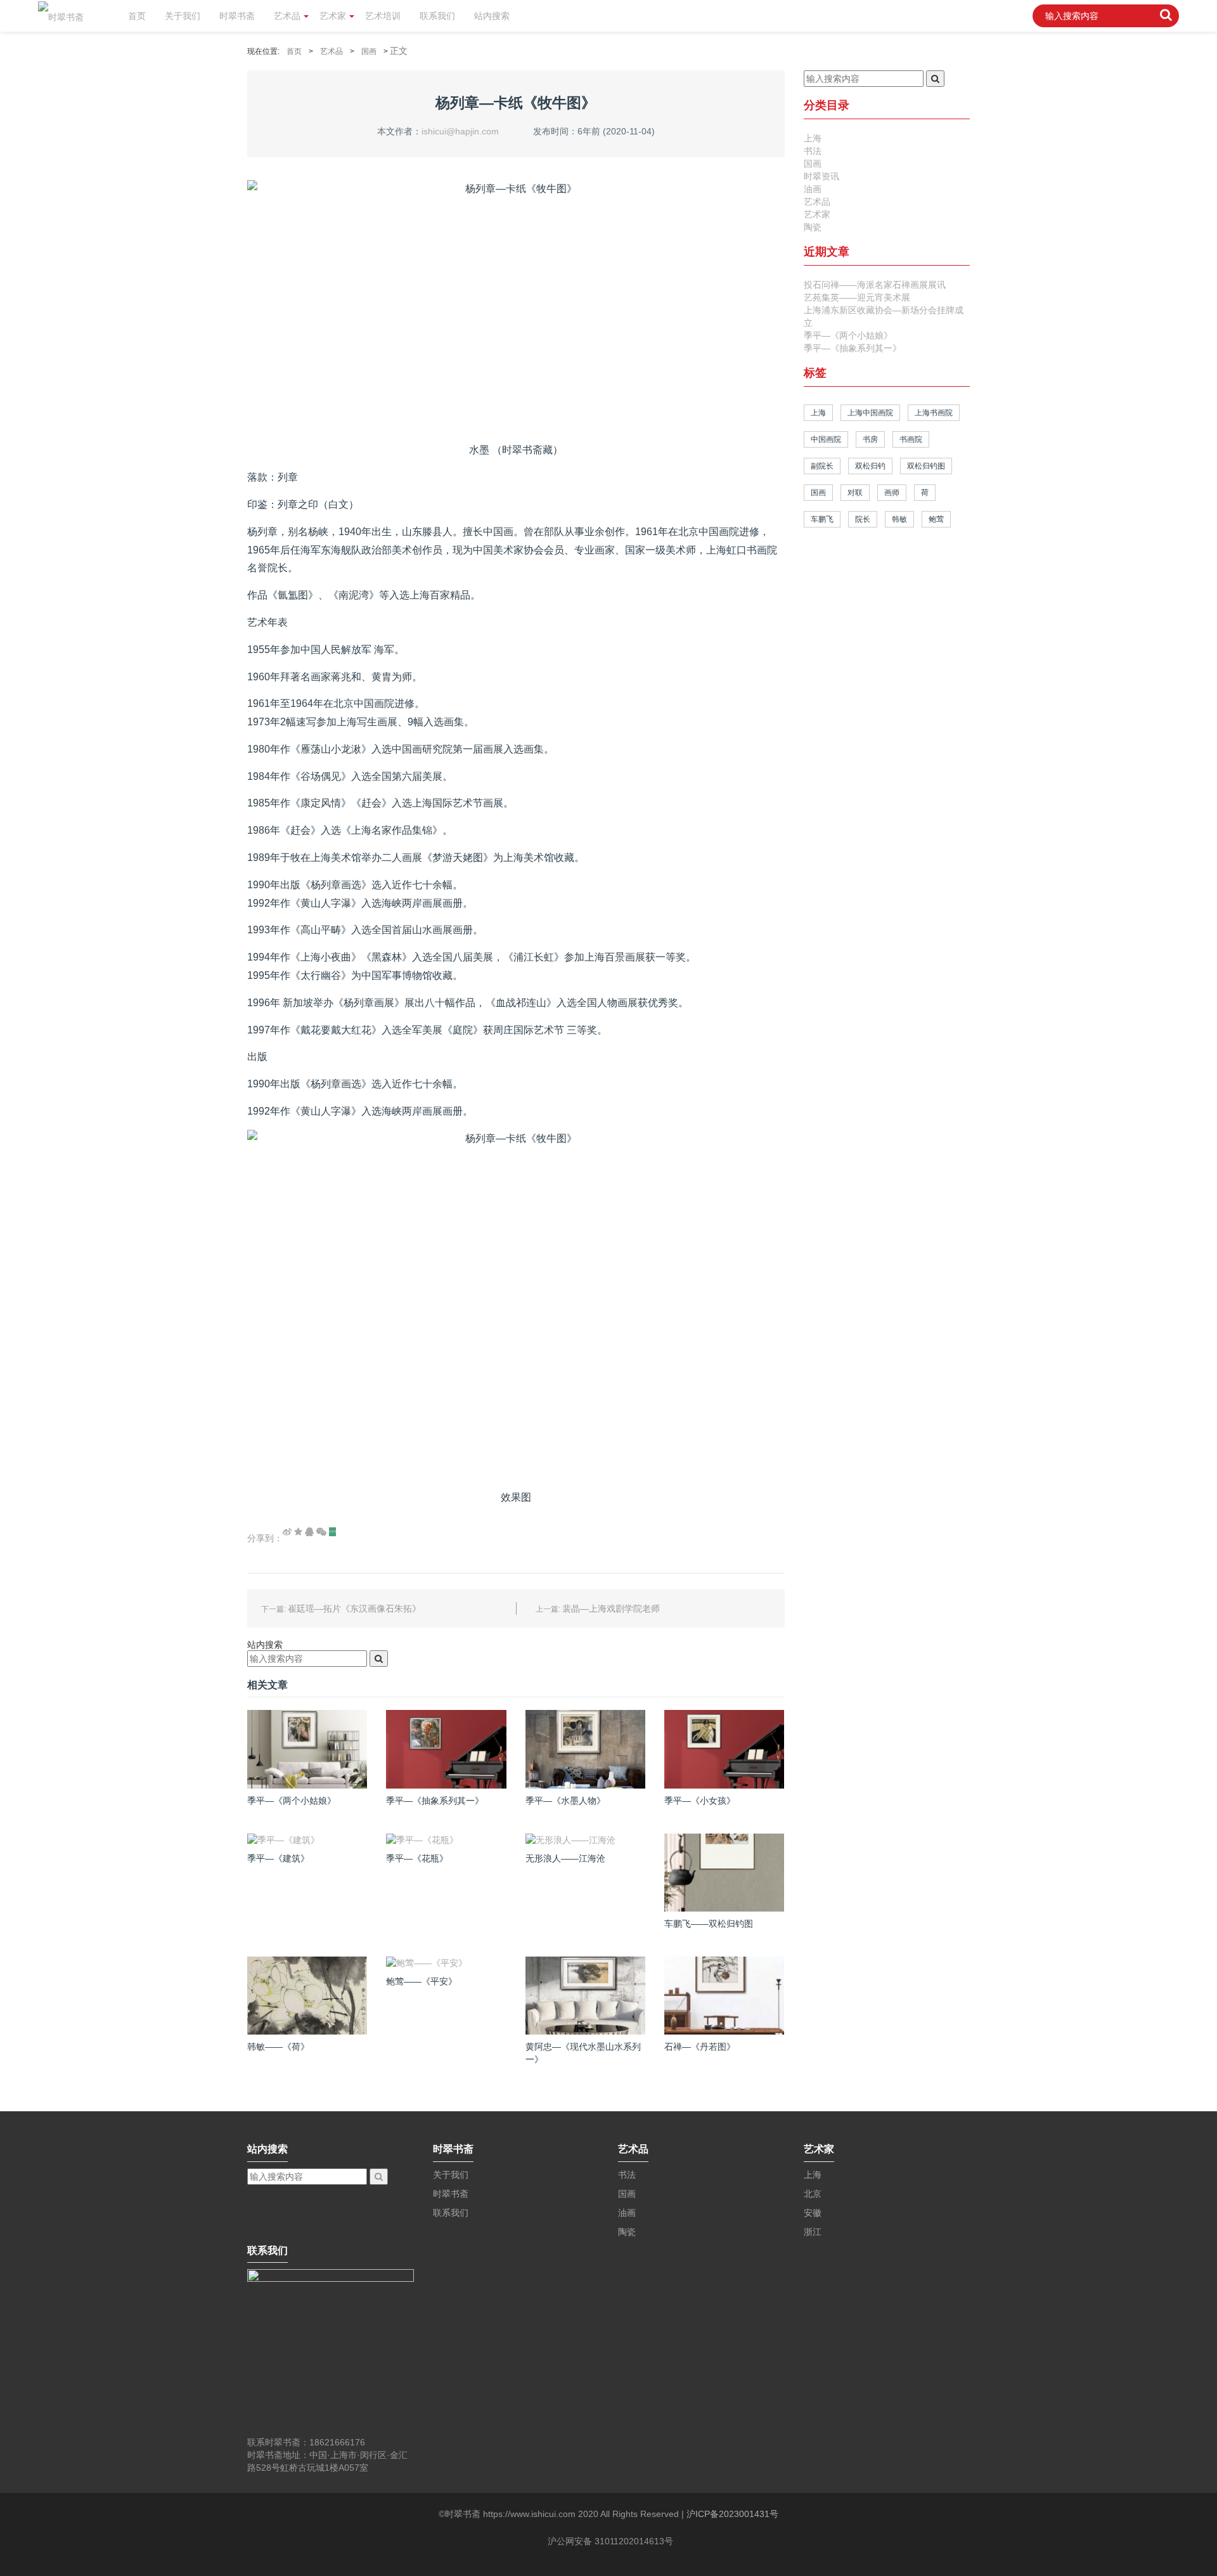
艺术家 (333, 16)
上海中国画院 (870, 413)
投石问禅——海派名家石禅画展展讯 (875, 285)
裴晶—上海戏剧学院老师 (611, 1608)
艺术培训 (383, 16)
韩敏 (899, 519)
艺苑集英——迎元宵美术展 (857, 297)
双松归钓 (870, 466)
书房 (870, 439)
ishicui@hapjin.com (460, 131)
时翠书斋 (237, 16)
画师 (892, 493)
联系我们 (437, 16)
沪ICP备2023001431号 (732, 2514)
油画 (813, 189)
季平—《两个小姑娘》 (848, 335)
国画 (369, 51)
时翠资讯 (821, 176)
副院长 (822, 466)
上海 (813, 138)
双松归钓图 (926, 466)
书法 (813, 151)
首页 (137, 16)
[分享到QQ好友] (309, 1532)
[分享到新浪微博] (287, 1532)
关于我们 (183, 16)
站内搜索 (492, 16)
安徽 (813, 2213)
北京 (813, 2194)
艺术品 (287, 16)
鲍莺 (936, 519)
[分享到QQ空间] (298, 1532)
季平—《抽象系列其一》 (853, 348)
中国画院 (826, 439)
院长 (863, 519)
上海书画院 (934, 413)
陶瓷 (813, 227)
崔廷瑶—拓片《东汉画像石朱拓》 (354, 1608)
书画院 (911, 439)
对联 (855, 493)
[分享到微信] (321, 1532)
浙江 (813, 2232)
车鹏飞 (822, 519)
